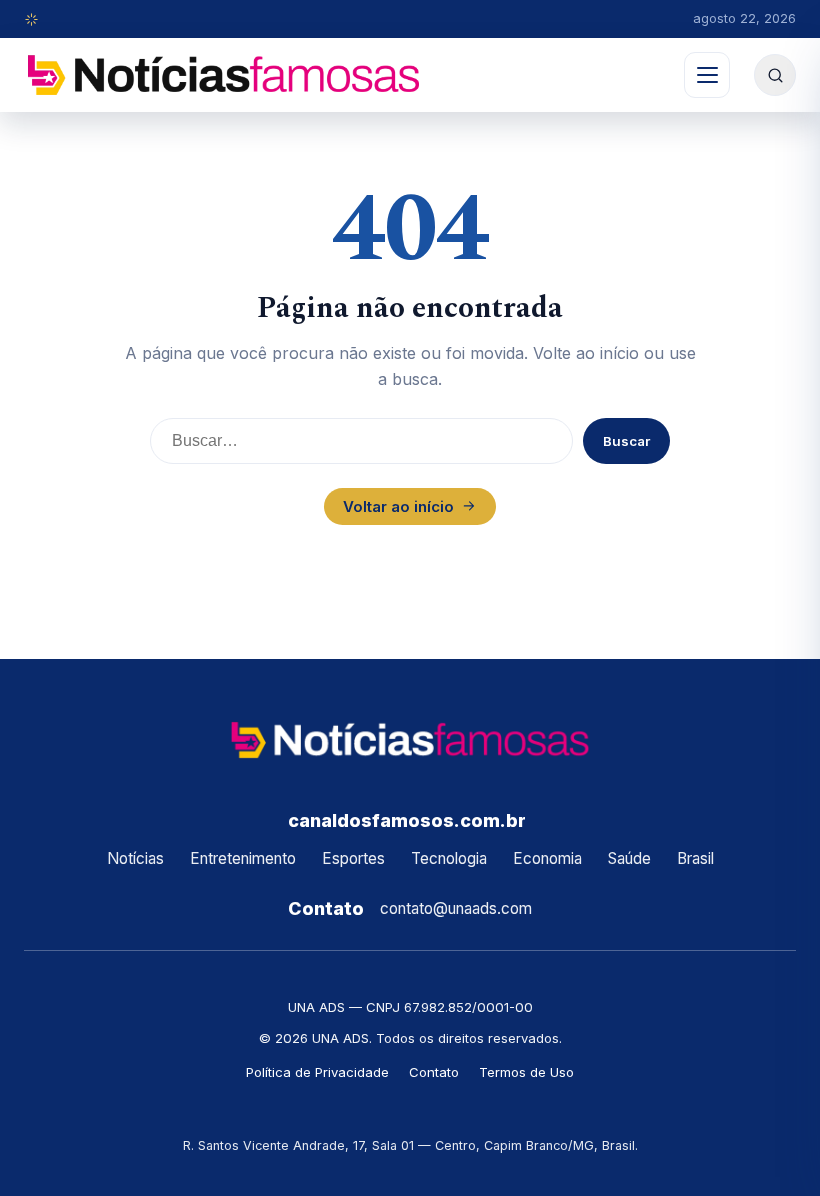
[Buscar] (775, 75)
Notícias (135, 858)
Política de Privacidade (317, 1072)
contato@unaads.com (456, 908)
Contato (434, 1072)
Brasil (695, 858)
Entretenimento (243, 858)
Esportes (353, 858)
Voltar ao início (398, 506)
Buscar (626, 441)
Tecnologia (449, 858)
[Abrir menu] (707, 75)
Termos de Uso (526, 1072)
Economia (547, 858)
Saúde (629, 858)
